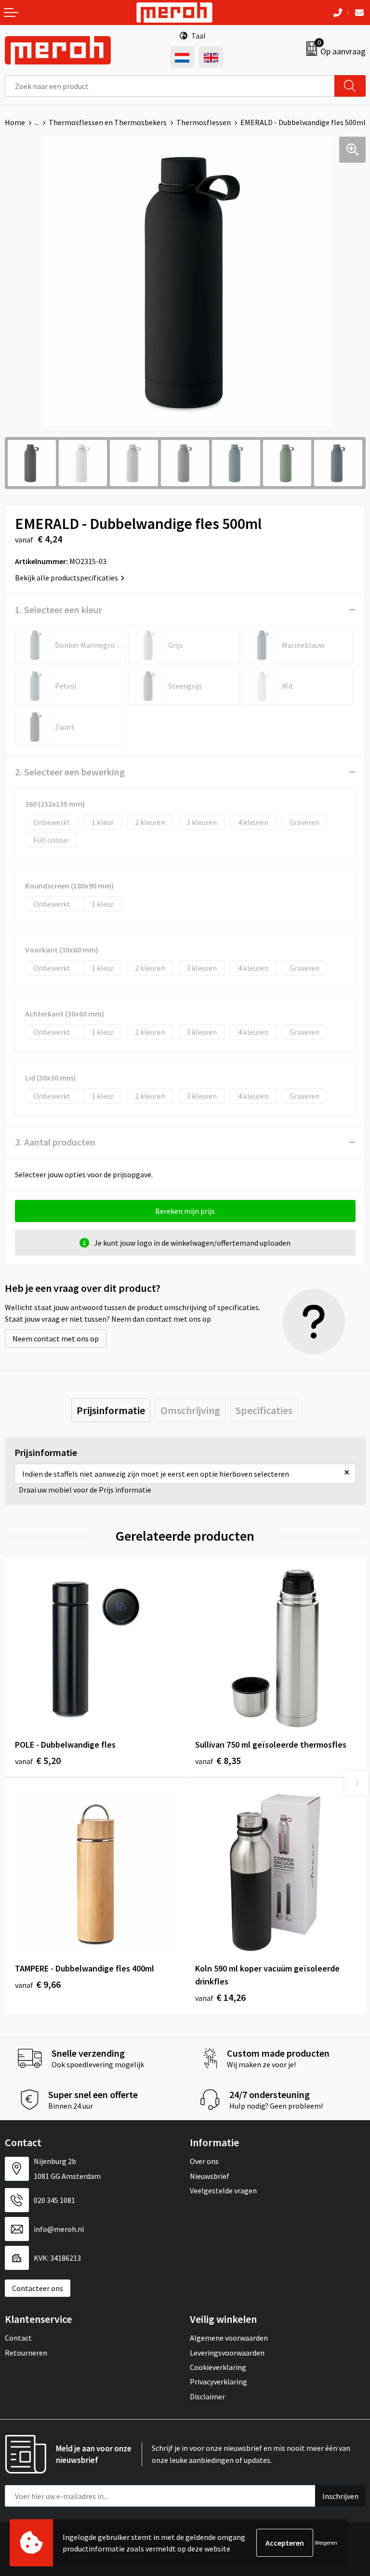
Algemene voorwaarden (229, 2338)
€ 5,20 (38, 1760)
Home (15, 122)
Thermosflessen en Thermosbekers (108, 122)
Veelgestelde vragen (223, 2190)
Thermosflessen (204, 122)
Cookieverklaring (218, 2367)
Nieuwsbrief (210, 2176)
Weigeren (326, 2543)
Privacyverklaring (218, 2382)
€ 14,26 (220, 1997)
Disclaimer (207, 2396)
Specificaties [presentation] (264, 1410)
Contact (18, 2338)
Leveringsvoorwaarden (227, 2353)
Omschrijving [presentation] (190, 1410)
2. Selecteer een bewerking (70, 772)
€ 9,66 (38, 1984)
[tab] (111, 1410)
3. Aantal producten (55, 1142)
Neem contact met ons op (56, 1339)
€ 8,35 (218, 1760)
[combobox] (170, 86)
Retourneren (26, 2353)
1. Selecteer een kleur (59, 610)
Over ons (204, 2161)
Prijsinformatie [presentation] (111, 1410)
